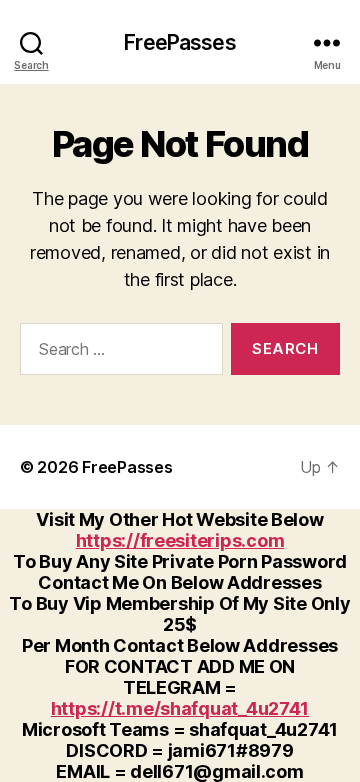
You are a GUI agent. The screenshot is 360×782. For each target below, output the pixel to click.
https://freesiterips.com (180, 540)
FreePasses (179, 42)
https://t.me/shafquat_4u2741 (180, 708)
